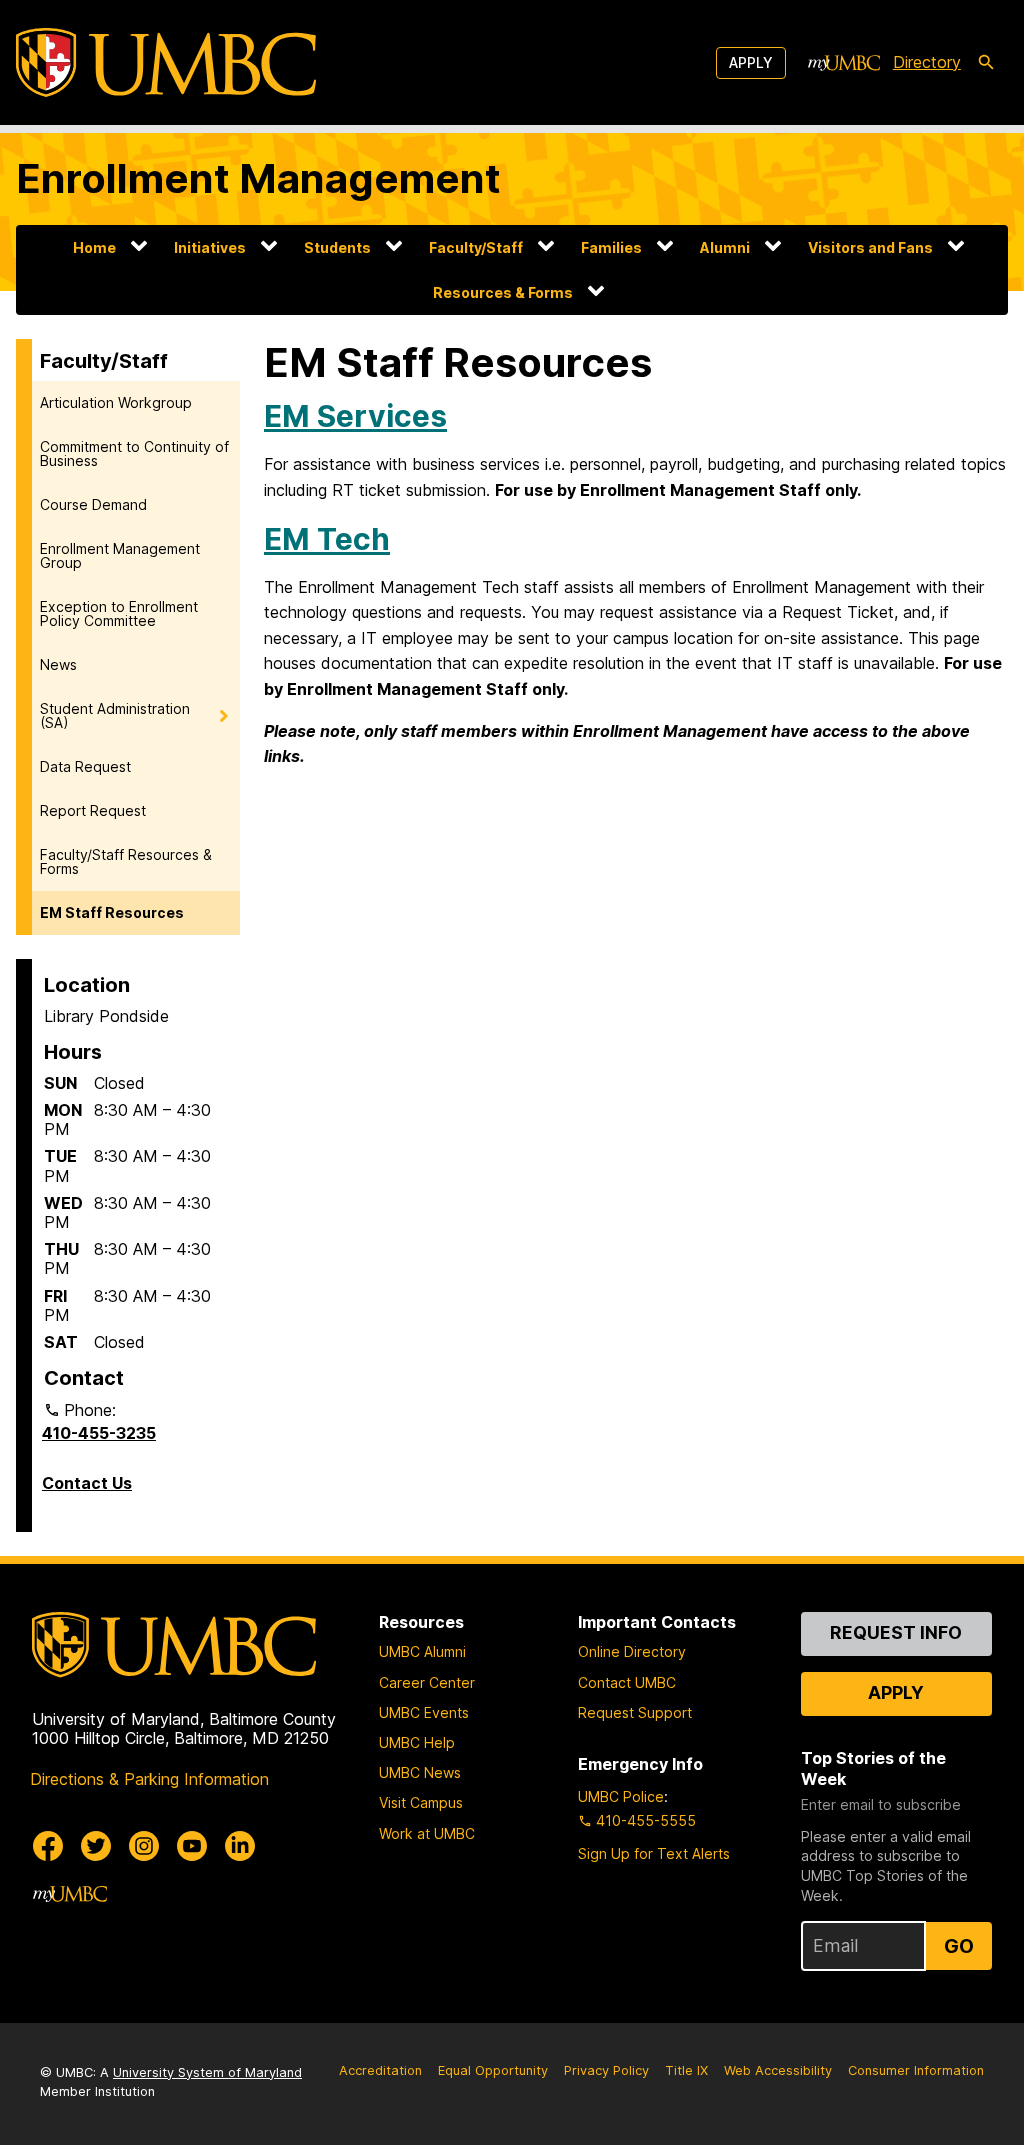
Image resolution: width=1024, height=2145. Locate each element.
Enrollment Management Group (120, 555)
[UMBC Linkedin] (240, 1846)
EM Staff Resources (112, 912)
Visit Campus (421, 1802)
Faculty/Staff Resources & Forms (126, 861)
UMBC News (420, 1772)
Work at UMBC (427, 1833)
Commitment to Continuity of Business (134, 453)
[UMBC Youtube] (192, 1846)
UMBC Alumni (422, 1651)
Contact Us (87, 1483)
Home (94, 247)
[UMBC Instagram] (144, 1846)
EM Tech (327, 539)
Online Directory (632, 1651)
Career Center (427, 1682)
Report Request (93, 810)
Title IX (686, 2070)
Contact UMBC (627, 1682)
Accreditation (380, 2070)
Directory (927, 62)
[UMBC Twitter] (96, 1846)
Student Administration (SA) (115, 715)
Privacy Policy (606, 2070)
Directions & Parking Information (149, 1779)
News (58, 664)
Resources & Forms (503, 292)
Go (959, 1946)
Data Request (85, 766)
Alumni (725, 247)
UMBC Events (424, 1712)
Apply (751, 62)
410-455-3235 (99, 1433)
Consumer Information (916, 2070)
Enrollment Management (258, 178)
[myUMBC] (844, 63)
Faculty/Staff (476, 247)
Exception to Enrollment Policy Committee (119, 613)
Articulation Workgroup (116, 402)
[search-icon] (986, 63)
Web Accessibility (778, 2070)
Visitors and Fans (870, 247)
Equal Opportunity (493, 2070)
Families (611, 247)
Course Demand (93, 504)
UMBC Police (621, 1796)
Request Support (635, 1712)
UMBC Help (417, 1742)
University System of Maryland (207, 2072)
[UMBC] (166, 62)
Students (337, 247)
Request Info (896, 1632)
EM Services (355, 416)
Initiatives (210, 247)
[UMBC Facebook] (48, 1846)
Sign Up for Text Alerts (654, 1853)
